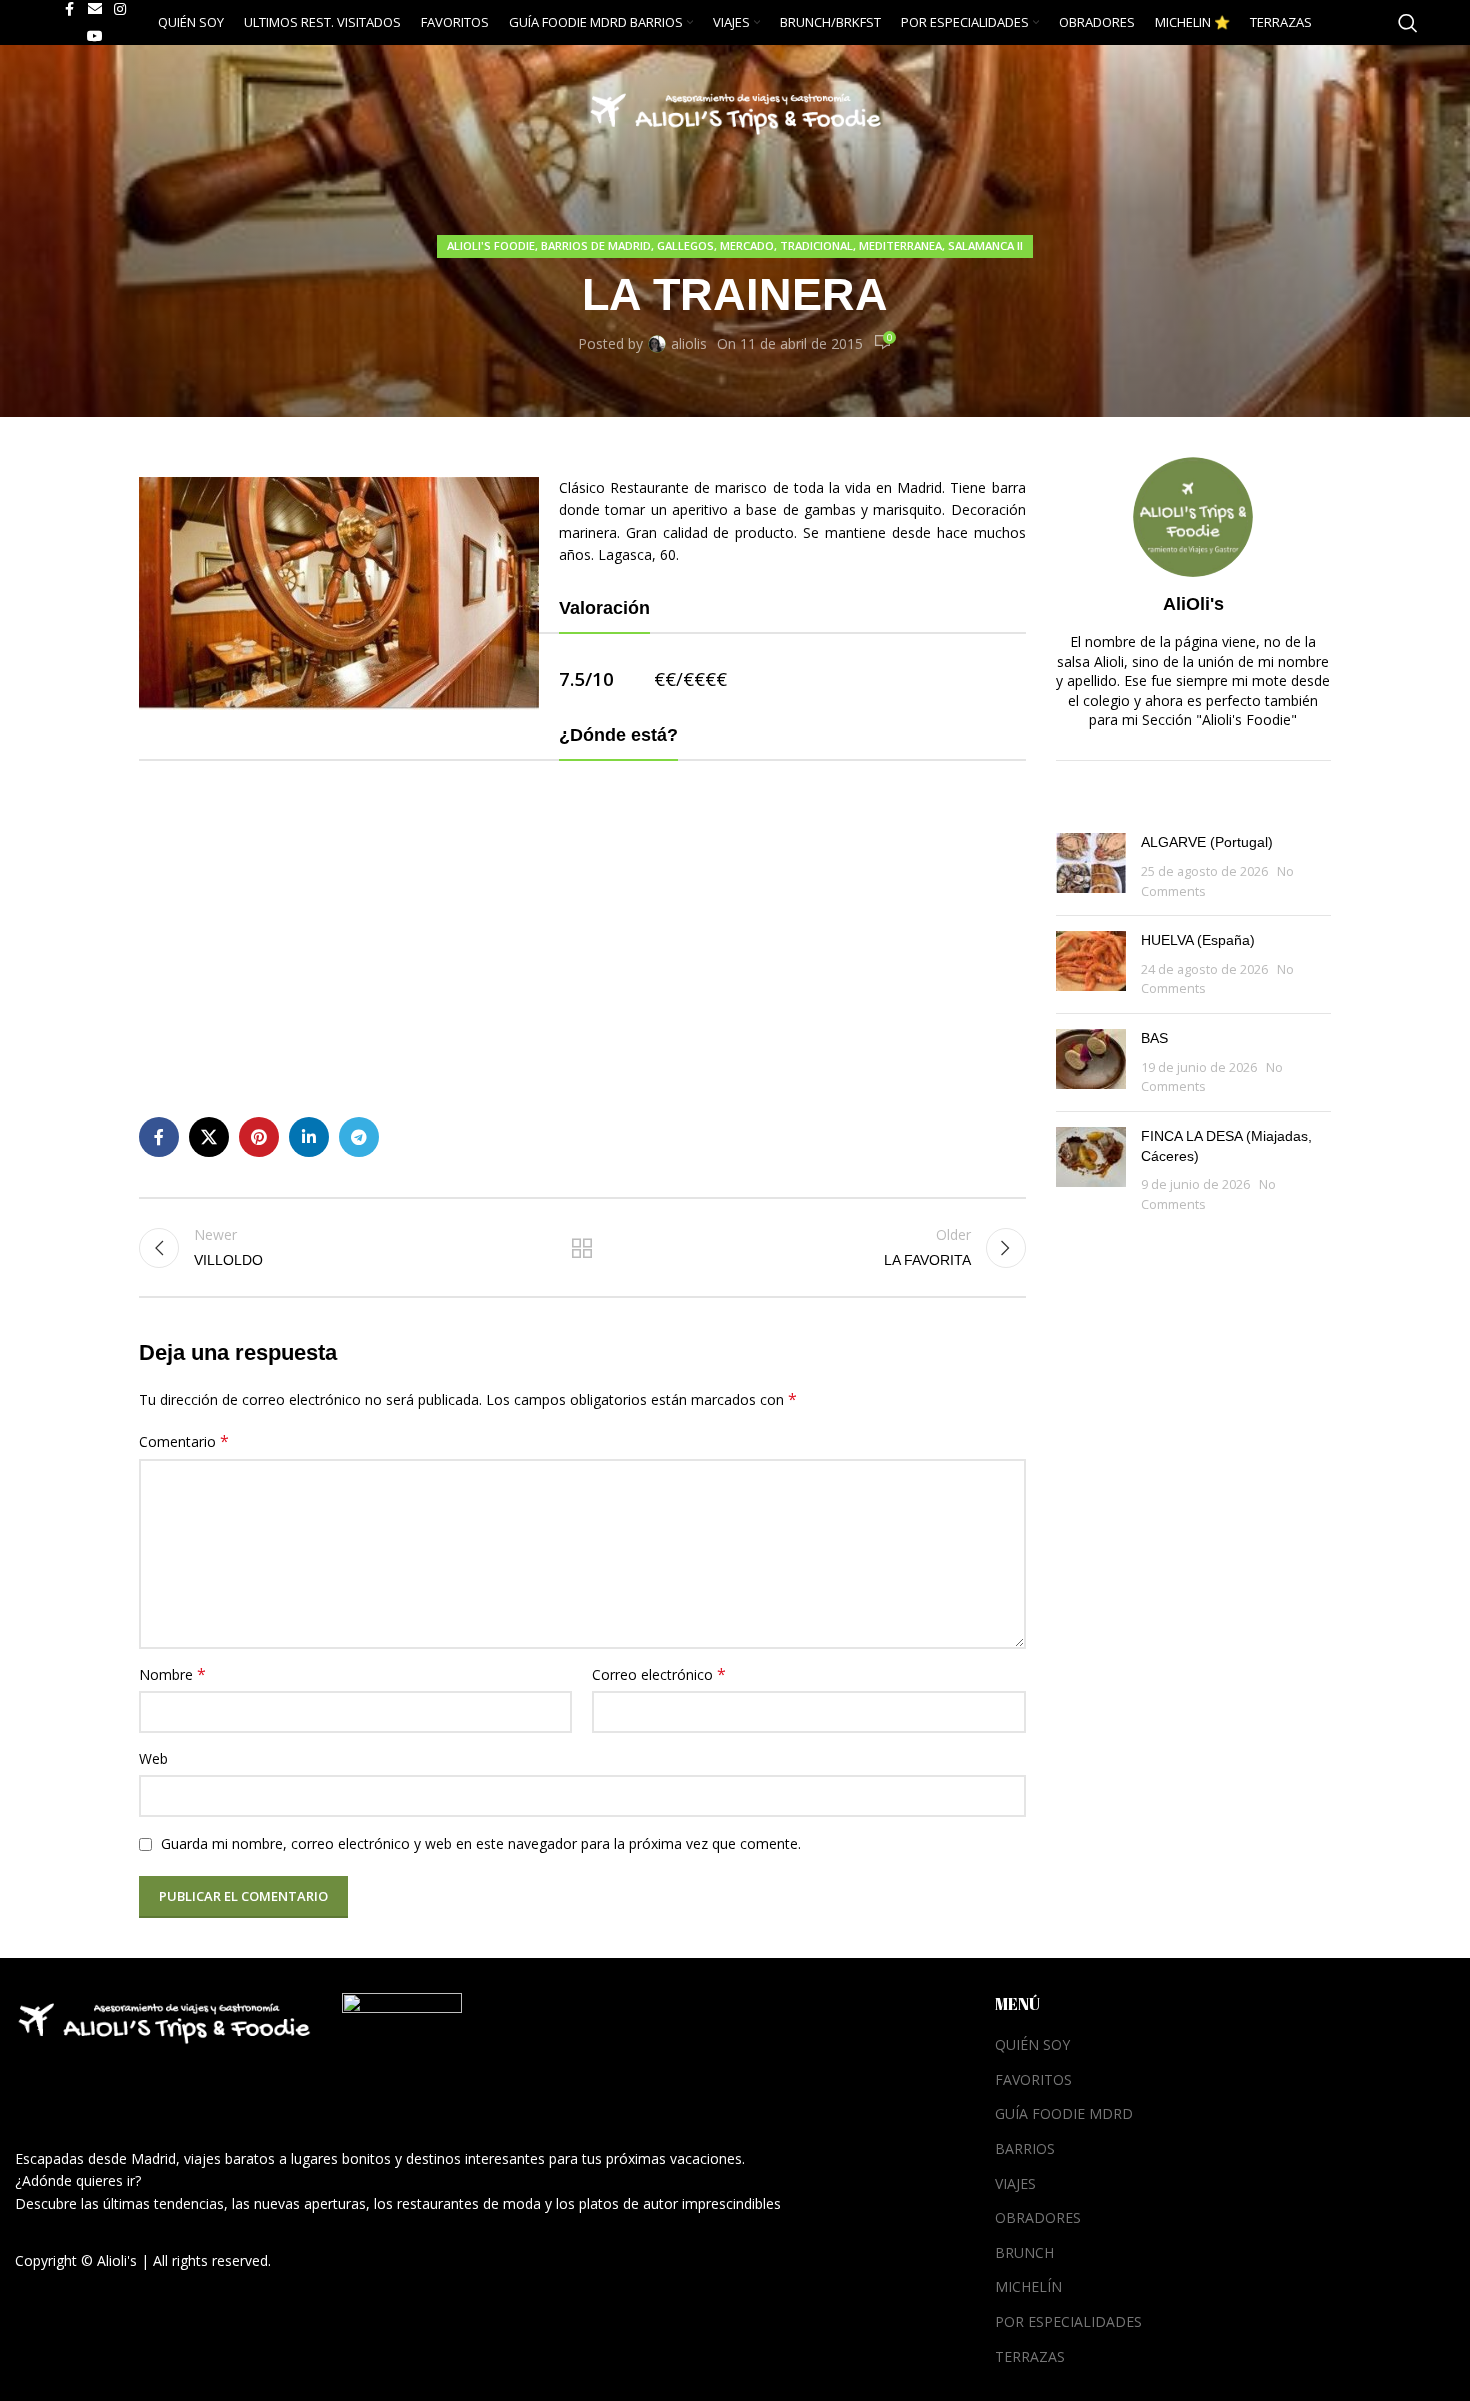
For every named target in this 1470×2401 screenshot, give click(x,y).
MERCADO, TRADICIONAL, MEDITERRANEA (831, 245)
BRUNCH (1024, 2252)
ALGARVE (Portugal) (1207, 842)
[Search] (1408, 23)
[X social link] (209, 1137)
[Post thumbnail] (1091, 866)
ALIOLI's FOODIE (491, 245)
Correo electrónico (659, 1674)
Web (153, 1758)
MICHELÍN (1028, 2286)
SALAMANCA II (985, 245)
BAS (1154, 1038)
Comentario (184, 1441)
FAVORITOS (1033, 2079)
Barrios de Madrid (596, 245)
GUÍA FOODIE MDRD (1064, 2113)
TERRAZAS (1030, 2356)
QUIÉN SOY (1032, 2044)
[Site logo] (735, 108)
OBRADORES (1038, 2217)
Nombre (172, 1674)
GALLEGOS (685, 245)
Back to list (582, 1248)
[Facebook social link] (159, 1137)
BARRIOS (1025, 2148)
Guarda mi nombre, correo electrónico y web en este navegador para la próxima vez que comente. (481, 1843)
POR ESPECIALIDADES (1068, 2321)
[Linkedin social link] (309, 1137)
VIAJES (1015, 2183)
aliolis (689, 343)
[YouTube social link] (95, 36)
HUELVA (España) (1198, 940)
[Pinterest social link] (259, 1137)
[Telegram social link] (359, 1137)
